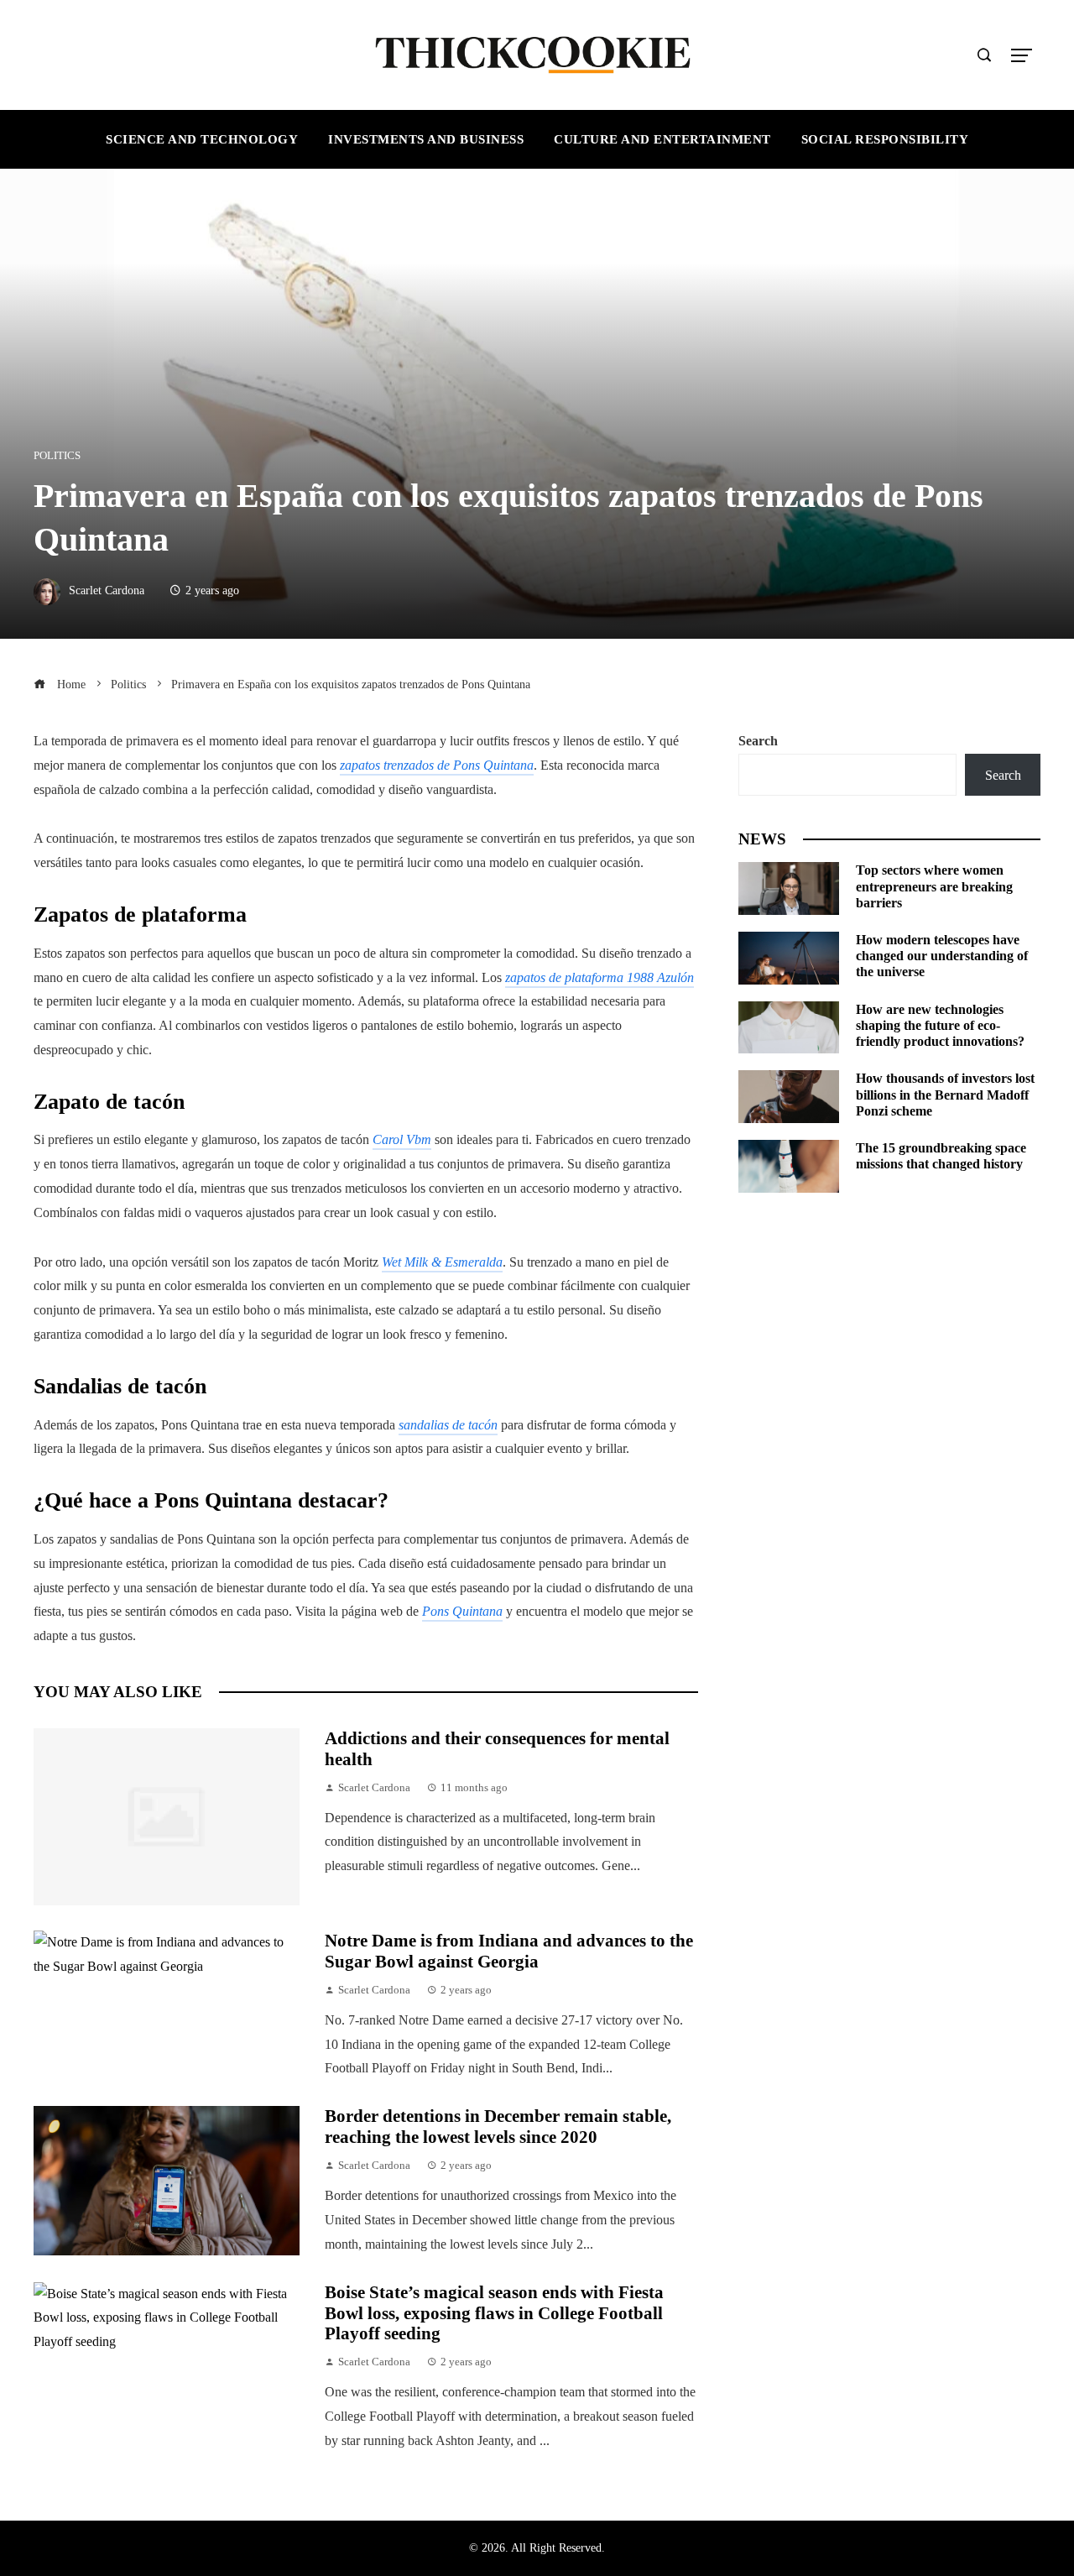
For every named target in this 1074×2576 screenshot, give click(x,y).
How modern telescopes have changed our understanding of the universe (942, 956)
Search (758, 741)
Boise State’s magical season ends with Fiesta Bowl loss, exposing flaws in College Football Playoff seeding (494, 2313)
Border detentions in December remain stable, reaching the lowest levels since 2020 (498, 2126)
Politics (57, 456)
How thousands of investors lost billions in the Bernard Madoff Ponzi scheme (945, 1094)
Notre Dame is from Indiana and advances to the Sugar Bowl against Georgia (509, 1951)
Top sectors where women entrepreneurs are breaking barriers (934, 886)
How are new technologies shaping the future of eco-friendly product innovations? (940, 1025)
